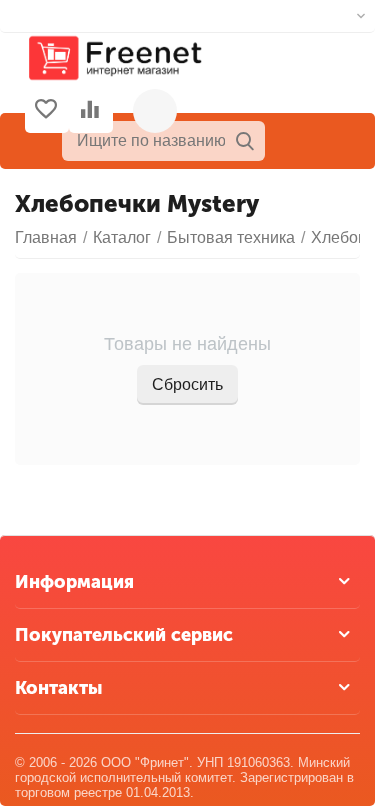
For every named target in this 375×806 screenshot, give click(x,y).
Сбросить (187, 384)
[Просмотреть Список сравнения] (90, 111)
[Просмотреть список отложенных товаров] (46, 111)
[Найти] (245, 141)
